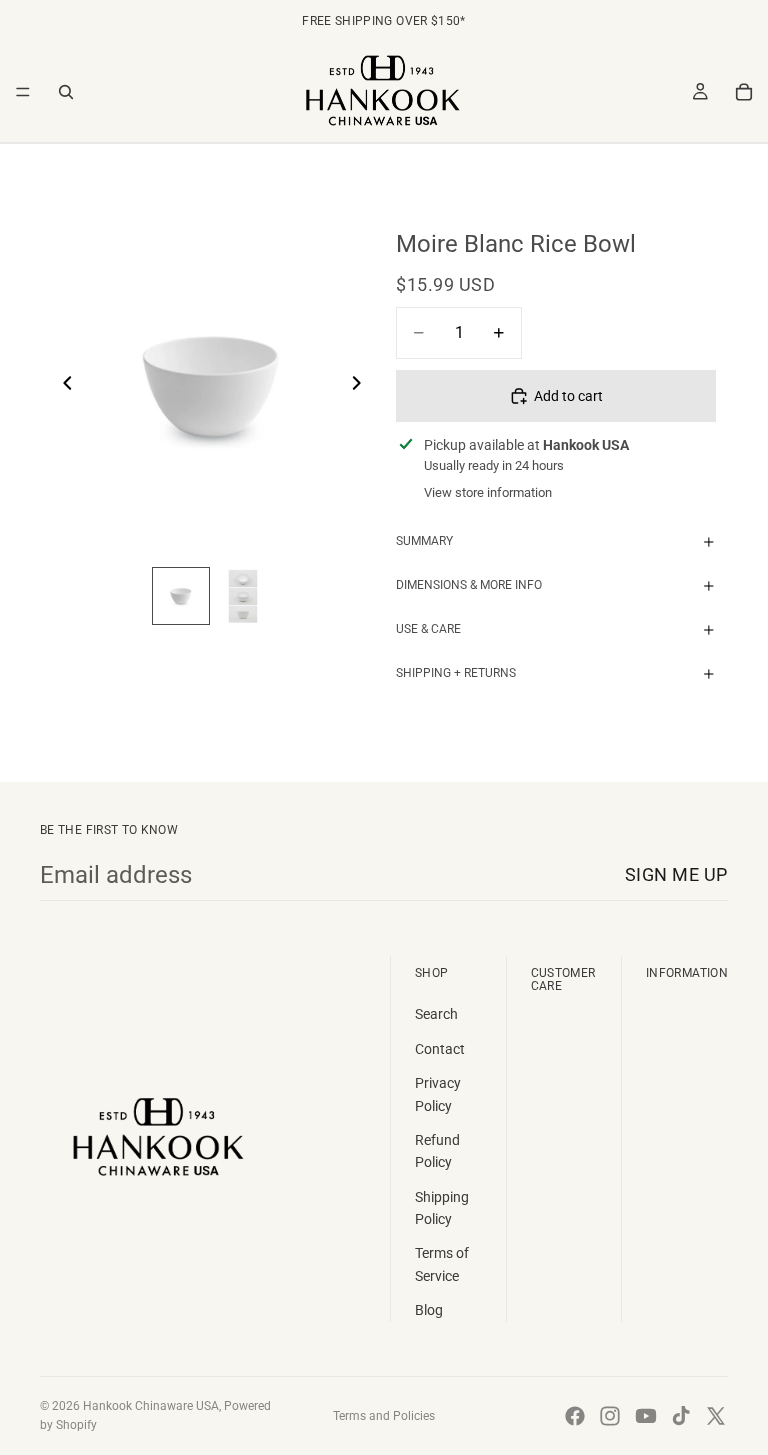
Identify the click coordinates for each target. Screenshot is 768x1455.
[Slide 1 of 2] (181, 596)
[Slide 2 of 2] (243, 596)
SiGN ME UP (676, 874)
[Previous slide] (62, 386)
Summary (424, 541)
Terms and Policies (384, 1416)
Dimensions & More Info (469, 585)
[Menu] (23, 92)
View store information (488, 492)
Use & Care (428, 629)
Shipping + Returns (456, 673)
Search (436, 1014)
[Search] (66, 92)
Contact (440, 1049)
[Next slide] (362, 386)
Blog (429, 1310)
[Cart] (744, 92)
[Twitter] (716, 1416)
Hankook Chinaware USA (151, 1406)
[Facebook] (575, 1416)
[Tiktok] (681, 1416)
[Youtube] (646, 1416)
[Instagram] (610, 1416)
